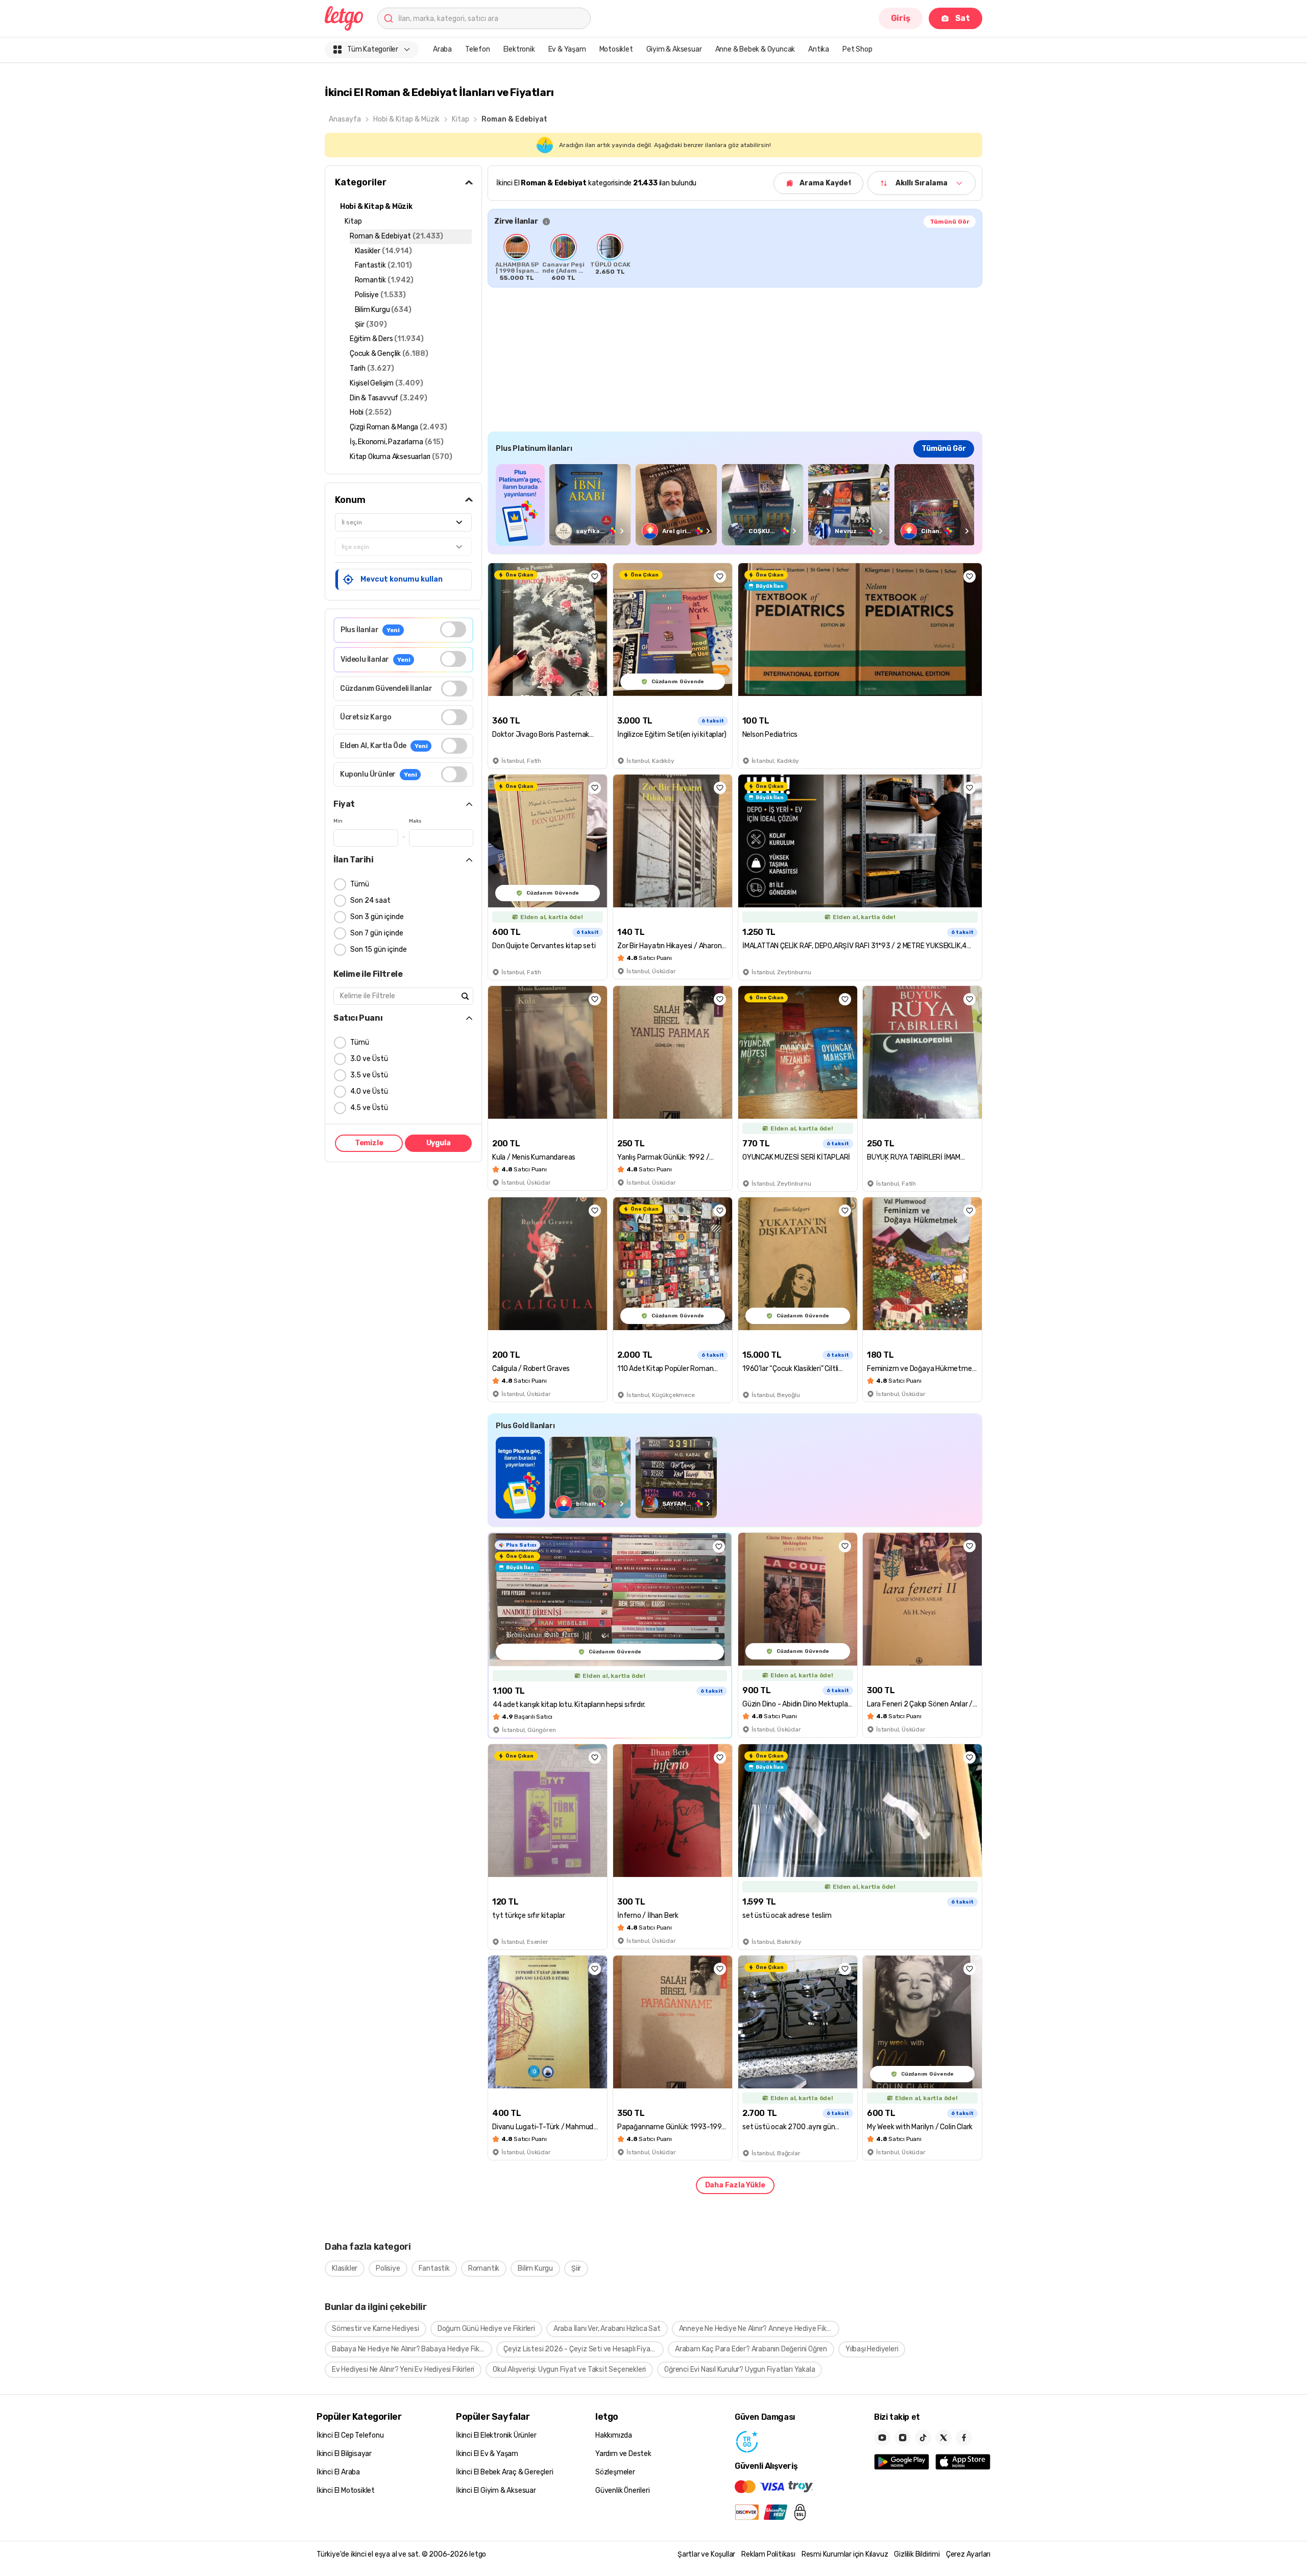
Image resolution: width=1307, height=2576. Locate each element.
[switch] (453, 629)
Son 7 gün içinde (377, 933)
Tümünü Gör (950, 222)
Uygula (439, 1143)
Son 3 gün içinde (377, 917)
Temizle (369, 1143)
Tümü (360, 884)
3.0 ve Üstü (369, 1059)
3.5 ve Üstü (369, 1075)
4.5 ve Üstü (369, 1108)
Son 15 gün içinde (379, 949)
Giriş (901, 18)
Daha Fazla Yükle (735, 2185)
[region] (735, 257)
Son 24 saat (370, 900)
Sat (963, 18)
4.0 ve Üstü (369, 1091)
